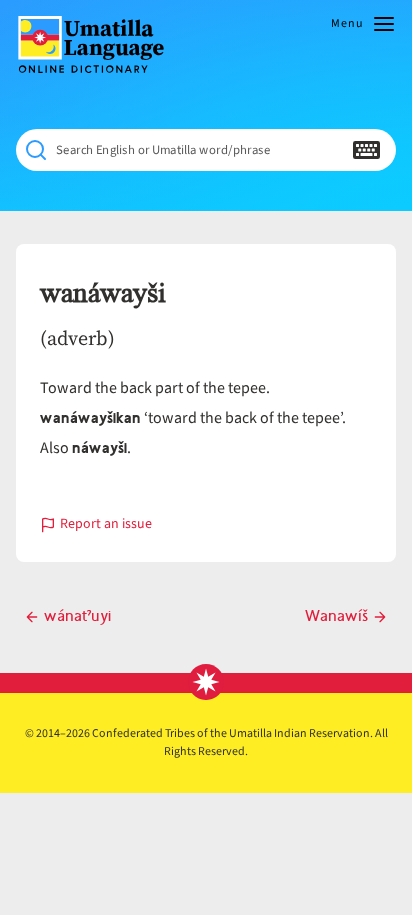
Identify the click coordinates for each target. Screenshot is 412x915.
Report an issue (106, 525)
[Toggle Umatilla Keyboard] (366, 150)
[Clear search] (327, 150)
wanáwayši (103, 294)
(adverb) (77, 338)
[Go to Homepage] (99, 44)
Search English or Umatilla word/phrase (163, 150)
